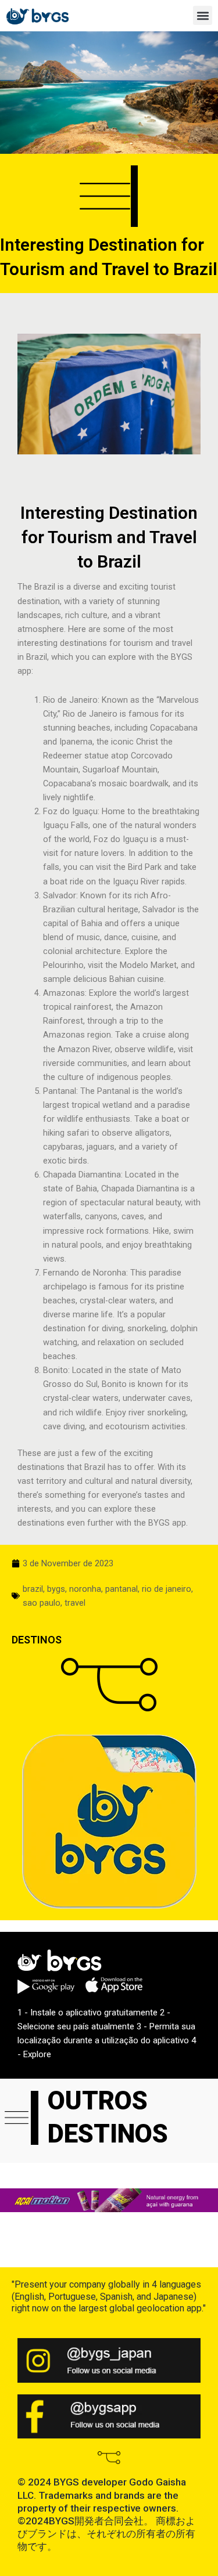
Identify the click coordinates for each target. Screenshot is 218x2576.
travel (75, 1603)
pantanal (121, 1589)
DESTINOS (37, 1640)
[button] (203, 15)
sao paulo (42, 1603)
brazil (33, 1589)
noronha (85, 1589)
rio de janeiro (167, 1589)
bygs (56, 1589)
